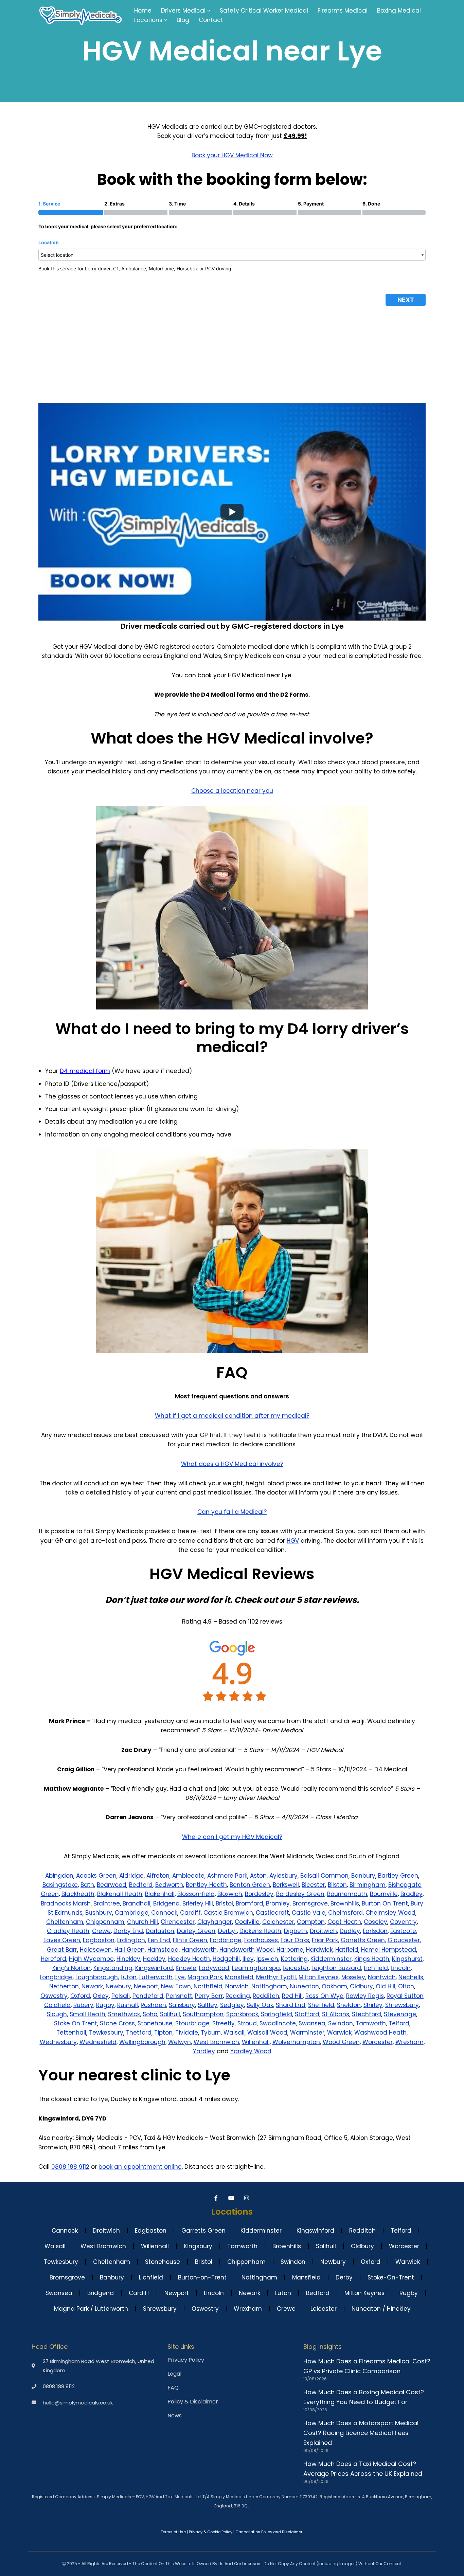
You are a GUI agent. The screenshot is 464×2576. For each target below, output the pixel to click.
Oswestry (54, 1996)
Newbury (118, 1986)
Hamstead (163, 1950)
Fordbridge (226, 1940)
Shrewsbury (402, 2005)
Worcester (378, 2042)
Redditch (266, 1996)
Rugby (105, 2005)
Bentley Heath (206, 1885)
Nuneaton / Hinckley (381, 2309)
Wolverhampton (296, 2042)
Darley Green (196, 1931)
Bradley (412, 1894)
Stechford (367, 2014)
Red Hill (292, 1996)
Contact (211, 20)
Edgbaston (99, 1940)
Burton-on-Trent (202, 2277)
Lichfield (376, 1968)
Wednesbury (58, 2042)
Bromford (249, 1903)
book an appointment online (140, 2167)
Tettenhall (71, 2033)
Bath (87, 1885)
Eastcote (403, 1931)
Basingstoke (60, 1885)
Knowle (186, 1968)
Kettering (294, 1959)
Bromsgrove (310, 1903)
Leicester (296, 1968)
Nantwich (382, 1977)
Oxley (101, 1996)
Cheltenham (65, 1922)
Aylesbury (283, 1876)
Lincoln (401, 1968)
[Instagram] (247, 2198)
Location (49, 242)
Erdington (131, 1940)
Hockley (154, 1959)
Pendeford (148, 1996)
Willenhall (256, 2042)
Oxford (80, 1996)
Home (143, 11)
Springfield (276, 2014)
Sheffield (321, 2005)
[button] (209, 11)
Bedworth (169, 1885)
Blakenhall (160, 1894)
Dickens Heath (260, 1931)
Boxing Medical (399, 11)
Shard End (291, 2005)
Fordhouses (261, 1940)
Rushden (153, 2005)
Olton (406, 1986)
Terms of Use (173, 2532)
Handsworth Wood (247, 1950)
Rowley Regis (365, 1996)
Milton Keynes (319, 1977)
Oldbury (361, 1986)
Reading (238, 1996)
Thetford (139, 2033)
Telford (399, 2023)
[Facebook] (217, 2198)
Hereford (53, 1959)
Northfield (208, 1986)
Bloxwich (230, 1894)
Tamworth (371, 2023)
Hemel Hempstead (389, 1950)
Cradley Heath (68, 1931)
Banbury (363, 1876)
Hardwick (319, 1950)
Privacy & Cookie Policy (211, 2532)
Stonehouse (155, 2023)
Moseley (353, 1977)
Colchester (278, 1922)
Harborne (290, 1950)
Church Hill (142, 1922)
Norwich (237, 1986)
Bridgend (166, 1903)
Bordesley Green (300, 1894)
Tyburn (211, 2033)
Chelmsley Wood (390, 1913)
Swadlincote (278, 2023)
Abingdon (59, 1876)
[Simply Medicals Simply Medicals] (81, 15)
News (175, 2416)
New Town (176, 1986)
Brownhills (345, 1903)
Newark (92, 1986)
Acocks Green (96, 1876)
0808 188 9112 (70, 2167)
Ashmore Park (227, 1876)
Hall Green (130, 1950)
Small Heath (87, 2014)
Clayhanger (215, 1922)
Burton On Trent (385, 1903)
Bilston (337, 1885)
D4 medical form (85, 1071)
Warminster (307, 2033)
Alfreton (158, 1876)
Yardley (204, 2051)
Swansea (312, 2023)
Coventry (403, 1922)
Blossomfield (196, 1894)
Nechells (411, 1977)
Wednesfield (98, 2042)
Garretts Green (363, 1940)
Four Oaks (295, 1940)
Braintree (107, 1903)
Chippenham (105, 1922)
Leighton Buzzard (336, 1968)
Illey (248, 1959)
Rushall (128, 2005)
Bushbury (99, 1913)
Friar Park (325, 1940)
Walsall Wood (267, 2033)
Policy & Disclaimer (193, 2402)
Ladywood (214, 1968)
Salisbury (182, 2005)
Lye (180, 1977)
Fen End (159, 1940)
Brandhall (137, 1903)
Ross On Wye (324, 1996)
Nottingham (269, 1986)
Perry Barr (209, 1996)
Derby (227, 1931)
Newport (146, 1986)
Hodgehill (226, 1959)
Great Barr (62, 1950)
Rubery (83, 2005)
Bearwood (112, 1885)
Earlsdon (375, 1931)
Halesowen (96, 1950)
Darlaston (160, 1931)
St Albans (336, 2014)
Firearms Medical (343, 11)
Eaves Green (62, 1940)
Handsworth (199, 1950)
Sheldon (349, 2005)
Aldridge (131, 1876)
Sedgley (232, 2005)
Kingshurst (407, 1959)
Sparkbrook (242, 2014)
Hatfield (347, 1950)
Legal (174, 2374)
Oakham (334, 1986)
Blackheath (78, 1894)
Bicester (313, 1885)
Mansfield (239, 1977)
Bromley (278, 1903)
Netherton (64, 1986)
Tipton (163, 2033)
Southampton (203, 2014)
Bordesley (259, 1894)
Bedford (141, 1885)
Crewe (101, 1931)
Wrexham (409, 2042)
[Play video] (232, 512)
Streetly (224, 2023)
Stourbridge (192, 2023)
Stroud (247, 2023)
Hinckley (128, 1959)
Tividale (187, 2033)
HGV (293, 1541)
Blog (183, 20)
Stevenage (400, 2014)
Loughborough (97, 1977)
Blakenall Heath (120, 1894)
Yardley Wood (251, 2051)
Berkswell (286, 1885)
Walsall (234, 2033)
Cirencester (178, 1922)
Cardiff (190, 1913)
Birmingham (368, 1885)
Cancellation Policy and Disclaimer (269, 2532)
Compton (311, 1922)
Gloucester (404, 1940)
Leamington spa (256, 1968)
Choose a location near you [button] (232, 791)
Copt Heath (344, 1922)
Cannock (164, 1913)
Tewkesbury (106, 2033)
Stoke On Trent (76, 2023)
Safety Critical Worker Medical (264, 11)
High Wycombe (91, 1959)
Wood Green (341, 2042)
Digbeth (296, 1931)
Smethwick (124, 2014)
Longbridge (56, 1977)
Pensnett (179, 1996)
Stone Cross (117, 2023)
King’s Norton (72, 1968)
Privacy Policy (186, 2360)
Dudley (350, 1931)
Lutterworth (156, 1977)
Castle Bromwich (228, 1913)
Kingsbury (198, 2246)
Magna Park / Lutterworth (91, 2309)
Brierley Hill (198, 1903)
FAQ (173, 2388)
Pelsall (121, 1996)
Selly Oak (260, 2005)
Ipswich (267, 1959)
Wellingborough (142, 2042)
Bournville (384, 1894)
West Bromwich (216, 2042)
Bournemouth (347, 1894)
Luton (129, 1977)
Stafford (307, 2014)
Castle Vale (309, 1913)
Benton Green (250, 1885)
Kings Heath (372, 1959)
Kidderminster (331, 1959)
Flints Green (190, 1940)
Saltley (208, 2005)
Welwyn (180, 2042)
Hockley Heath (189, 1959)
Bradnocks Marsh (66, 1903)
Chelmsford (345, 1913)
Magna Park (205, 1977)
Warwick (339, 2033)
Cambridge (132, 1913)
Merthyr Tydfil (276, 1977)
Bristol (224, 1903)
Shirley (373, 2005)
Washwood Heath (380, 2033)
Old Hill (386, 1986)
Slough (57, 2014)
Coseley (376, 1922)
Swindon (341, 2023)
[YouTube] (232, 2198)
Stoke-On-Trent (391, 2277)
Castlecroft (272, 1913)
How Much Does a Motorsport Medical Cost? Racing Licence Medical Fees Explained (361, 2433)
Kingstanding (113, 1968)
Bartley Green (398, 1876)
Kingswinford (154, 1968)
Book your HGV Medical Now (232, 155)
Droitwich (323, 1931)
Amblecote (188, 1876)
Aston (258, 1876)
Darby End (128, 1931)
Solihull (170, 2014)
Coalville (247, 1922)
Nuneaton (304, 1986)
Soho (150, 2014)
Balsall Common (324, 1876)
